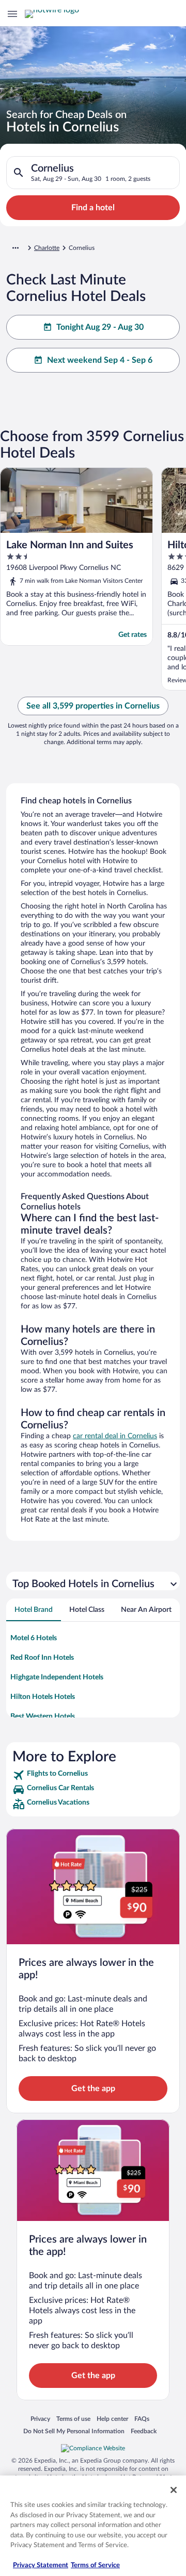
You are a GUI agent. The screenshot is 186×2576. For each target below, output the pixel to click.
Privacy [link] (40, 2419)
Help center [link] (112, 2419)
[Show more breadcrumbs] (16, 248)
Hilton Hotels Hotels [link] (43, 1697)
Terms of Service (95, 2565)
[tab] (34, 1610)
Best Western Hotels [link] (43, 1716)
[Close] (174, 2490)
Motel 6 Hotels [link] (34, 1638)
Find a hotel (93, 208)
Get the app (93, 2089)
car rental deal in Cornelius (115, 1436)
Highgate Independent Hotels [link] (57, 1677)
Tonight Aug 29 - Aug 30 (100, 327)
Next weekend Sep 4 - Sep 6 (100, 360)
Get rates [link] (133, 635)
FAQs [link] (142, 2419)
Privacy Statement (41, 2565)
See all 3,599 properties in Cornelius (93, 706)
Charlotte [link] (47, 248)
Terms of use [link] (73, 2419)
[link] (93, 1775)
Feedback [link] (144, 2431)
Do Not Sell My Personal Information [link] (74, 2431)
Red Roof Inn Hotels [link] (42, 1658)
